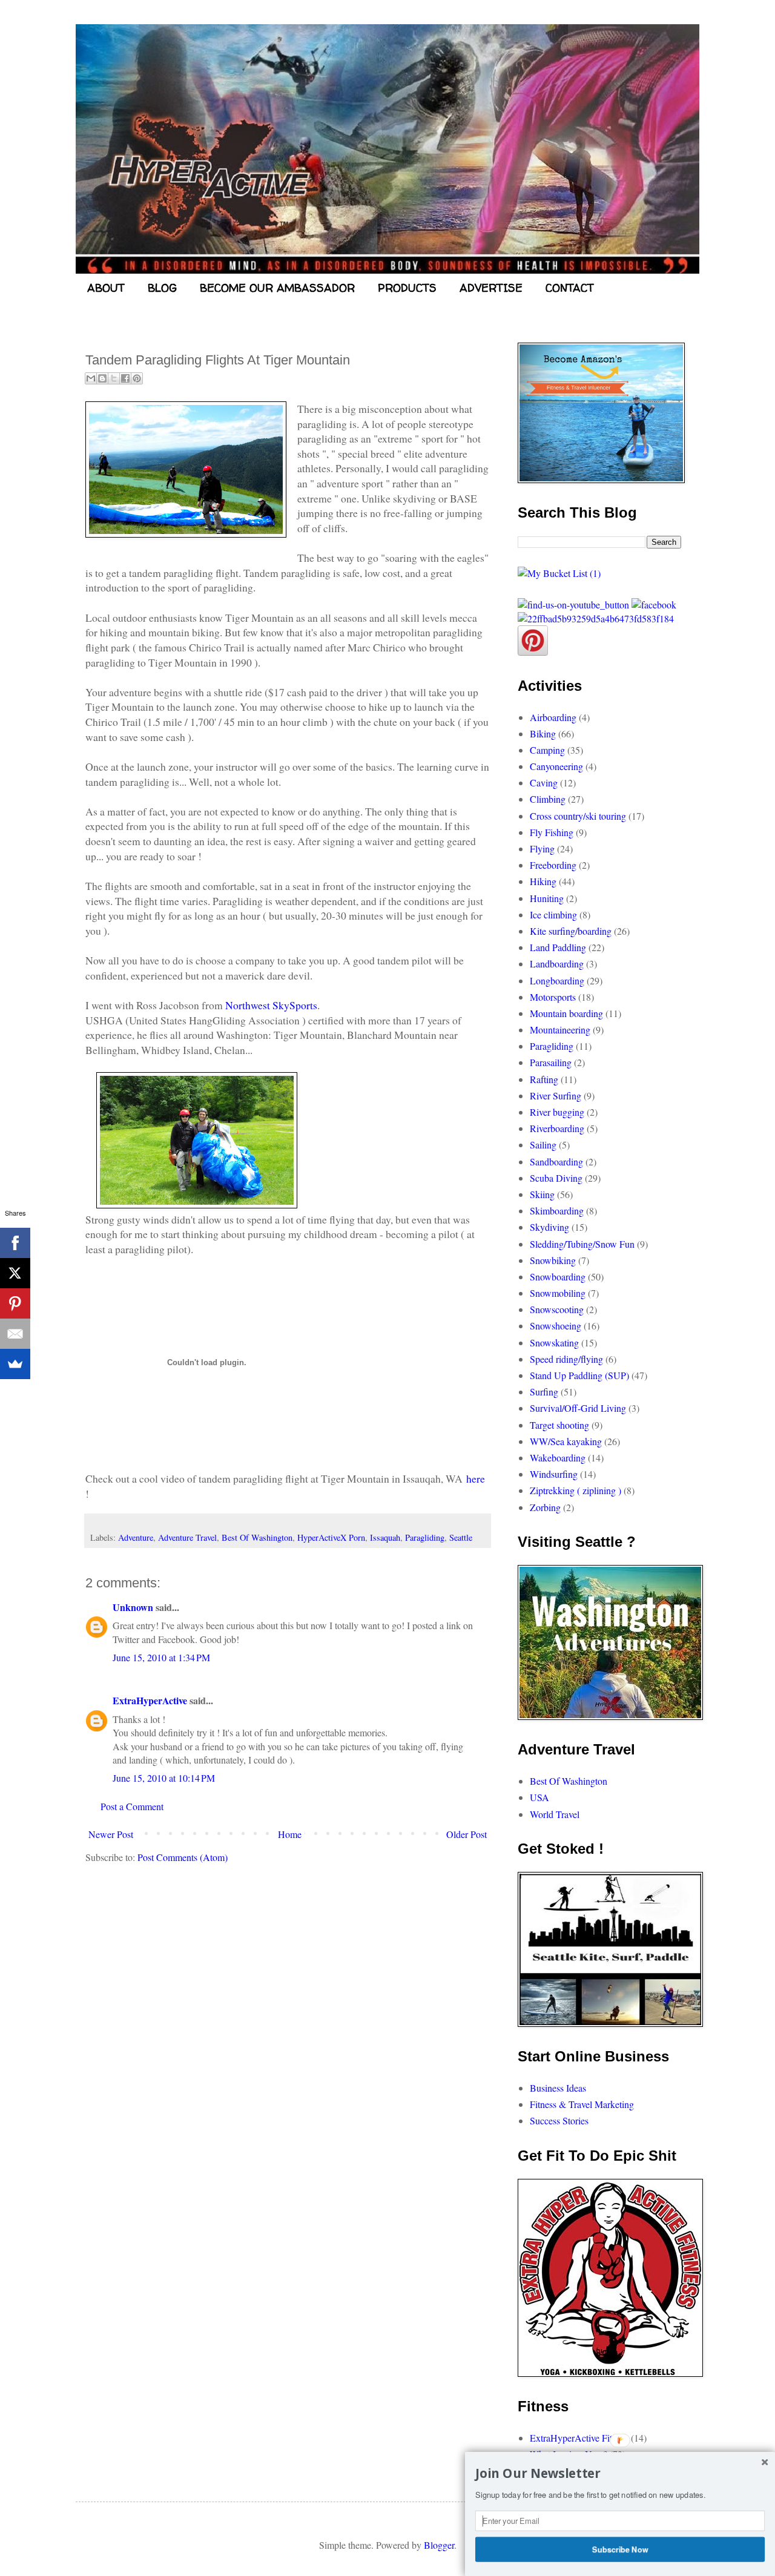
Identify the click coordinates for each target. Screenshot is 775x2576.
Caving (544, 782)
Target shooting (559, 1425)
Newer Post (111, 1834)
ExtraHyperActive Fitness (579, 2438)
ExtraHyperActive (150, 1700)
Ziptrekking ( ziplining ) (575, 1490)
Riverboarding (557, 1128)
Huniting (547, 898)
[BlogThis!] (102, 378)
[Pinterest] (15, 1303)
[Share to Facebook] (125, 378)
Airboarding (553, 717)
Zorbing (545, 1507)
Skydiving (549, 1227)
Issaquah (385, 1537)
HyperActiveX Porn (331, 1537)
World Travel (555, 1814)
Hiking (543, 881)
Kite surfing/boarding (571, 931)
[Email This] (91, 378)
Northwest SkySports (271, 1005)
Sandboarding (556, 1161)
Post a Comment (132, 1806)
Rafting (544, 1079)
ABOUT (106, 288)
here (476, 1478)
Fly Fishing (552, 832)
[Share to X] (114, 378)
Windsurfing (554, 1474)
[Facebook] (15, 1243)
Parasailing (551, 1062)
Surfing (544, 1392)
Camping (547, 750)
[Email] (15, 1334)
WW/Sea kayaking (566, 1441)
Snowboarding (558, 1276)
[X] (15, 1273)
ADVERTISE (491, 288)
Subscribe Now (620, 2549)
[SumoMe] (15, 1364)
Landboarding (557, 964)
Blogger (439, 2545)
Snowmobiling (558, 1293)
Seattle (461, 1537)
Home (290, 1834)
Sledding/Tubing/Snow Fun (582, 1244)
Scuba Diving (556, 1178)
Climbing (548, 799)
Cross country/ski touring (578, 816)
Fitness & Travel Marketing (582, 2104)
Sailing (543, 1145)
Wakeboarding (558, 1458)
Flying (542, 848)
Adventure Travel (187, 1537)
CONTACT (570, 288)
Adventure (136, 1537)
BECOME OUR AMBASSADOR (277, 288)
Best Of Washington (257, 1537)
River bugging (557, 1112)
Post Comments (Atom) (183, 1857)
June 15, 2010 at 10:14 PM (164, 1778)
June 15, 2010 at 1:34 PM (161, 1657)
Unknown (133, 1607)
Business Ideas (558, 2088)
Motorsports (553, 997)
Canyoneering (556, 766)
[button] (620, 2474)
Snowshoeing (556, 1326)
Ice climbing (553, 914)
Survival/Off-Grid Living (578, 1408)
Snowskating (554, 1342)
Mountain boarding (566, 1013)
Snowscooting (557, 1309)
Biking (543, 733)
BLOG (162, 288)
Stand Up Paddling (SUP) (579, 1375)
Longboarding (557, 980)
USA (539, 1797)
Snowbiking (553, 1260)
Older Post (467, 1834)
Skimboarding (557, 1211)
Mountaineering (560, 1029)
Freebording (553, 865)
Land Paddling (558, 947)
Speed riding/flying (566, 1359)
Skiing (542, 1194)
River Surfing (556, 1095)
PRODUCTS (407, 288)
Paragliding (425, 1537)
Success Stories (559, 2120)
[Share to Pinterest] (137, 378)
